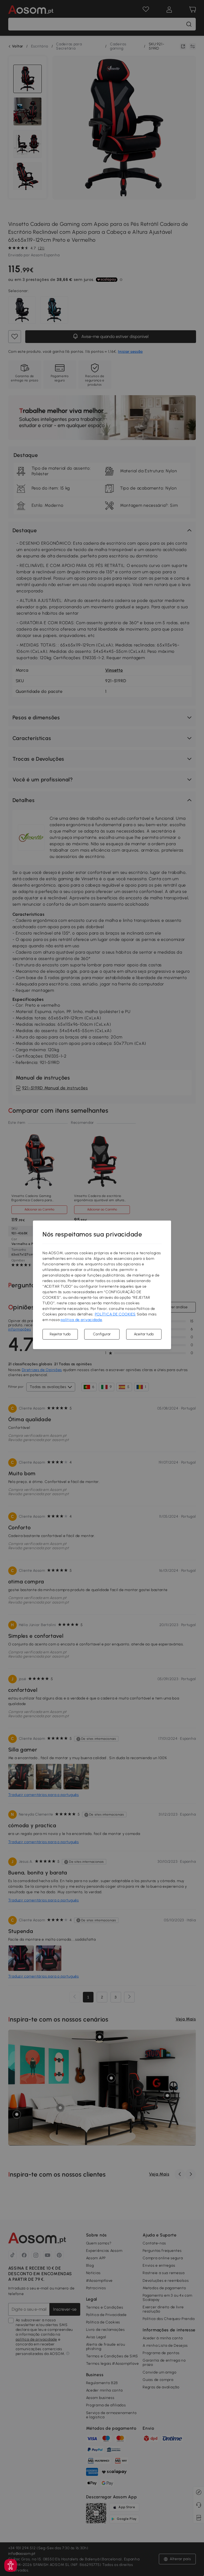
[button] (11, 2565)
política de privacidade (81, 1320)
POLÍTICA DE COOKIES (115, 1314)
